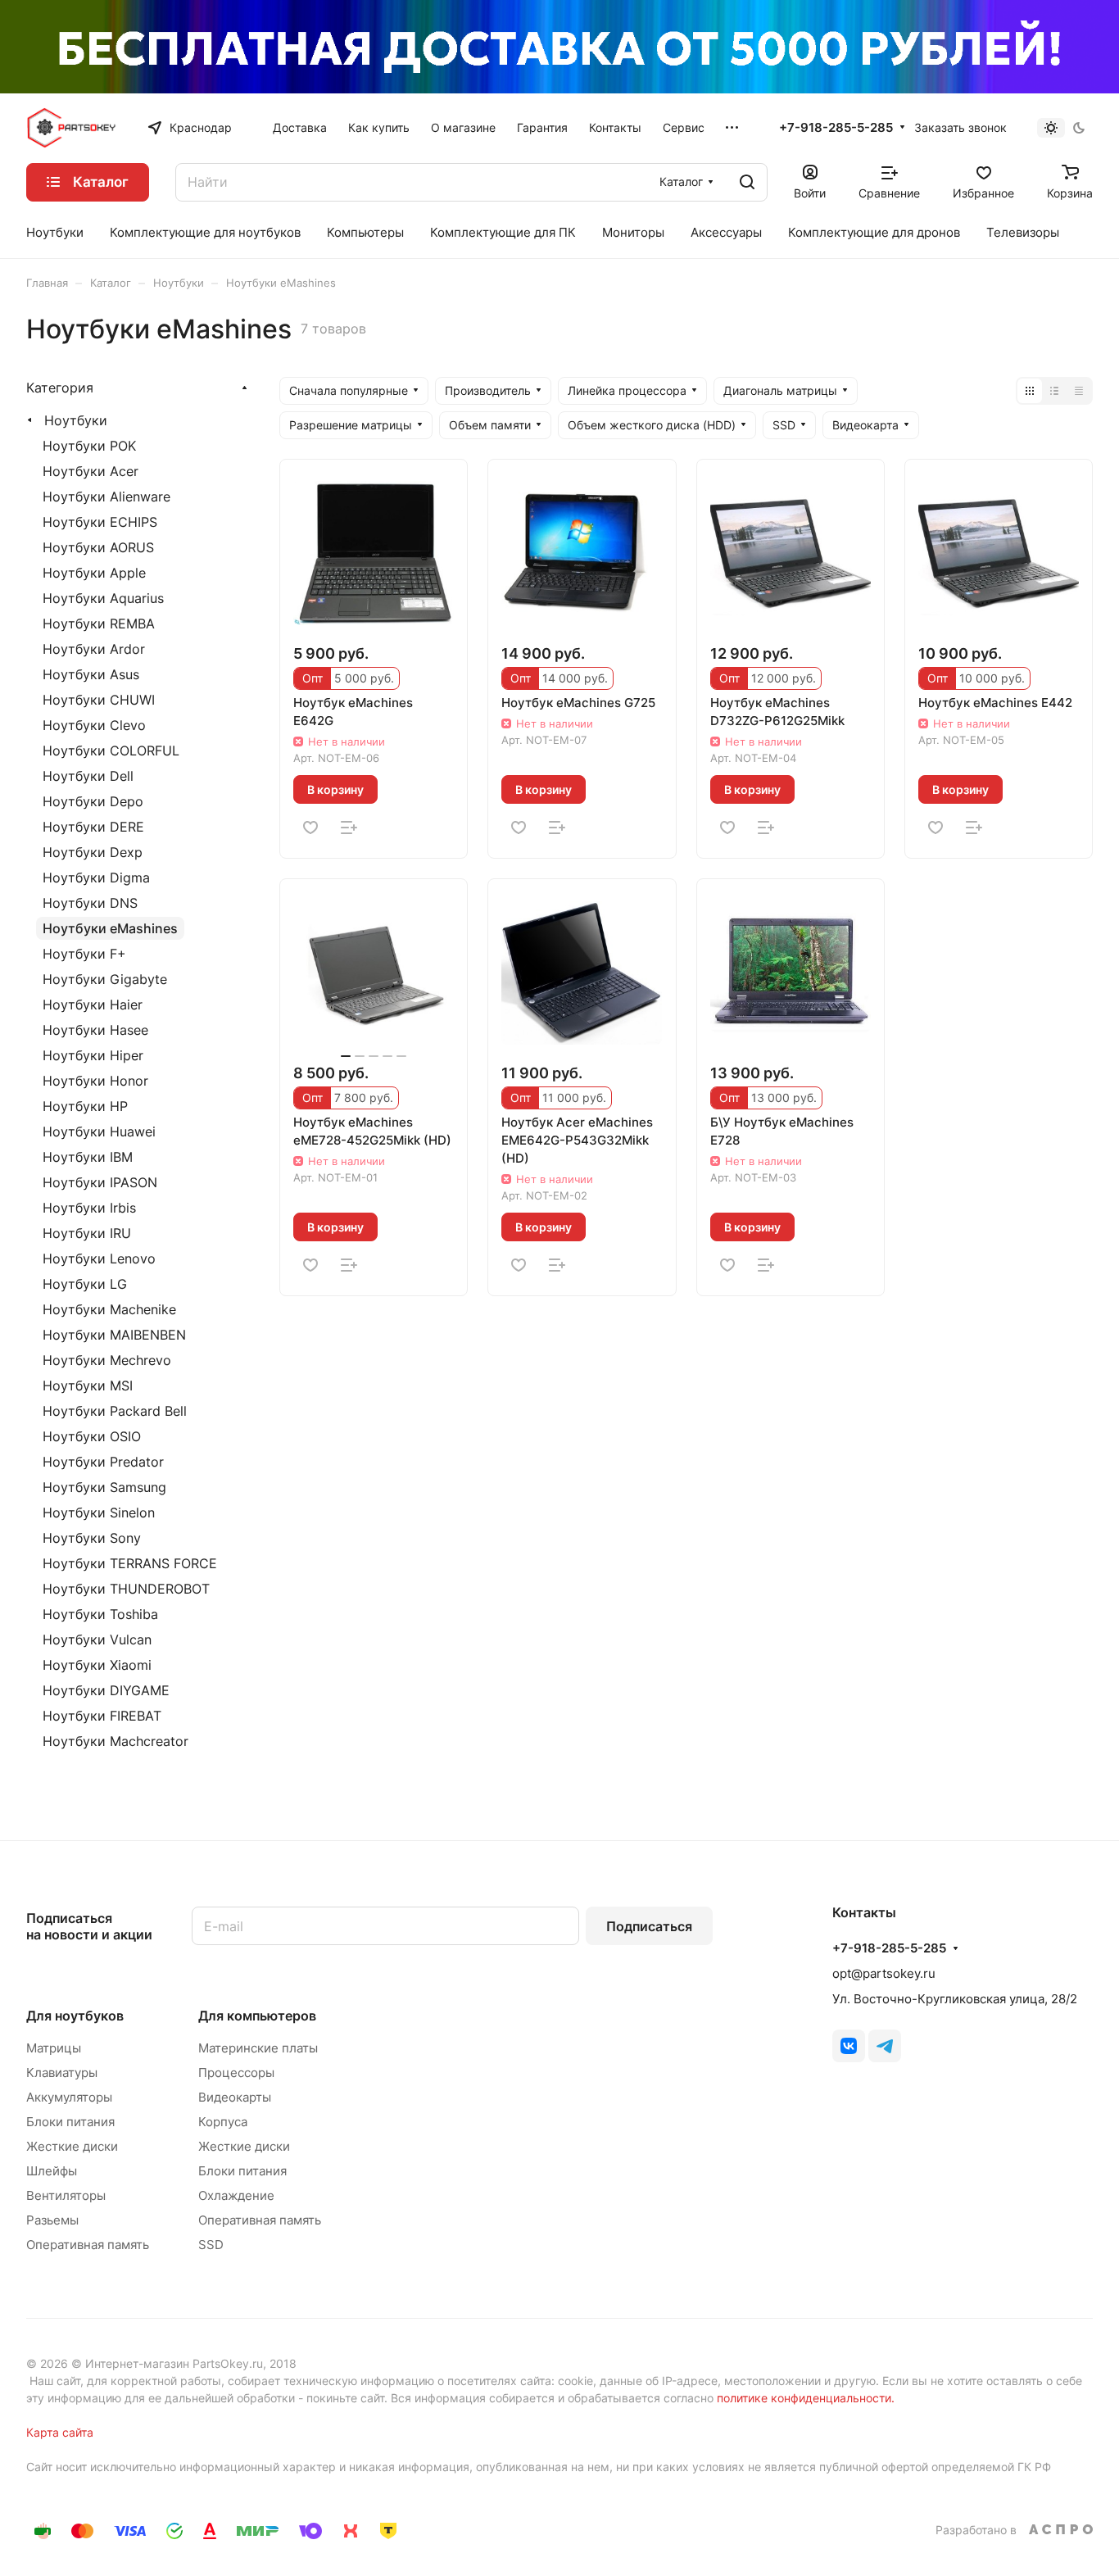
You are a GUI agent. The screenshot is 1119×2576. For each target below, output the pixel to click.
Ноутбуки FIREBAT (102, 1716)
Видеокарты (235, 2097)
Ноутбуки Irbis (89, 1208)
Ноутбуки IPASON (100, 1182)
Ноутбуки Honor (95, 1081)
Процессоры (236, 2073)
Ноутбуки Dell (88, 776)
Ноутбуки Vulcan (97, 1639)
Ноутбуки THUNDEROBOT (126, 1589)
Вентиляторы (66, 2195)
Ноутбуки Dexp (93, 852)
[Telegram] (885, 2046)
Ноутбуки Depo (93, 801)
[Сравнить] (349, 828)
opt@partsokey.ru (884, 1973)
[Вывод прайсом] (1079, 391)
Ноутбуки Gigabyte (105, 979)
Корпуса (223, 2122)
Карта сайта (60, 2432)
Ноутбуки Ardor (94, 649)
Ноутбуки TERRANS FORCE (130, 1563)
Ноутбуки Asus (91, 674)
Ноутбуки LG (85, 1284)
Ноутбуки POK (89, 446)
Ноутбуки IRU (87, 1233)
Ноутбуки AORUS (98, 547)
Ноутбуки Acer (91, 471)
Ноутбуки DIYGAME (106, 1690)
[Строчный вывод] (1054, 391)
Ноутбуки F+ (84, 954)
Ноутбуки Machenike (109, 1309)
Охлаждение (236, 2195)
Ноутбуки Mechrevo (107, 1360)
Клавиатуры (62, 2073)
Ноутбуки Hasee (95, 1030)
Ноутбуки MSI (88, 1386)
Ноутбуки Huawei (99, 1132)
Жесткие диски (72, 2146)
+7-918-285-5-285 (836, 128)
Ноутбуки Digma (96, 878)
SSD (211, 2245)
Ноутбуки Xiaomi (97, 1665)
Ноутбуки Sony (92, 1538)
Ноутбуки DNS (90, 903)
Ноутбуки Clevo (94, 725)
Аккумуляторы (69, 2097)
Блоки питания (70, 2122)
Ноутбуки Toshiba (100, 1614)
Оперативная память (88, 2245)
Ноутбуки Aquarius (103, 598)
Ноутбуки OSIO (92, 1436)
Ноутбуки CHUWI (99, 700)
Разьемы (52, 2220)
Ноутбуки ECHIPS (100, 522)
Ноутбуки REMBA (99, 624)
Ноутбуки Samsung (104, 1487)
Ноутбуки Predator (103, 1462)
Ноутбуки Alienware (106, 497)
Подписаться (649, 1926)
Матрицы (54, 2048)
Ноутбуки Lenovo (99, 1259)
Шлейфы (52, 2171)
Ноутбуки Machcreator (116, 1741)
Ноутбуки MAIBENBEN (114, 1335)
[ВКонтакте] (849, 2046)
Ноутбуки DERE (93, 827)
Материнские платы (258, 2048)
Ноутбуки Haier (93, 1005)
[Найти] (747, 182)
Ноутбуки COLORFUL (111, 751)
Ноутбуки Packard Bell (115, 1411)
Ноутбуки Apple (94, 573)
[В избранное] (310, 828)
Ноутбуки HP (85, 1106)
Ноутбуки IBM (88, 1157)
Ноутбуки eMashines (110, 928)
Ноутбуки (76, 420)
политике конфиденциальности (804, 2398)
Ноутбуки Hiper (93, 1055)
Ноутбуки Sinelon (99, 1512)
